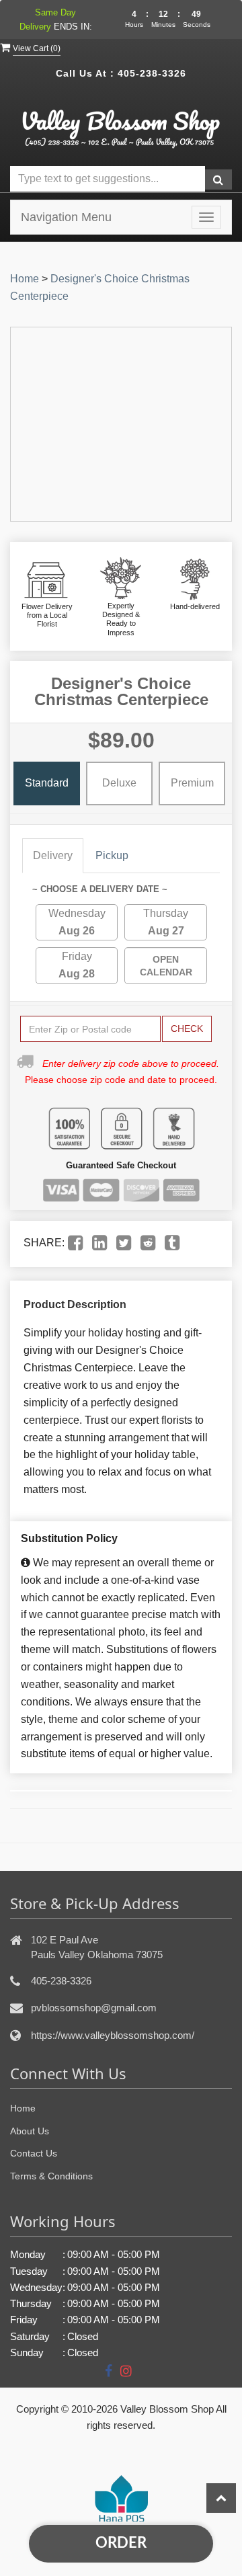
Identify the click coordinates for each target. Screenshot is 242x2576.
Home (25, 279)
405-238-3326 (152, 73)
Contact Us (34, 2153)
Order (121, 2543)
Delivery (53, 855)
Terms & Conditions (51, 2176)
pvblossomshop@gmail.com (94, 2008)
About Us (30, 2131)
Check (187, 1029)
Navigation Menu (66, 217)
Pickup (112, 855)
